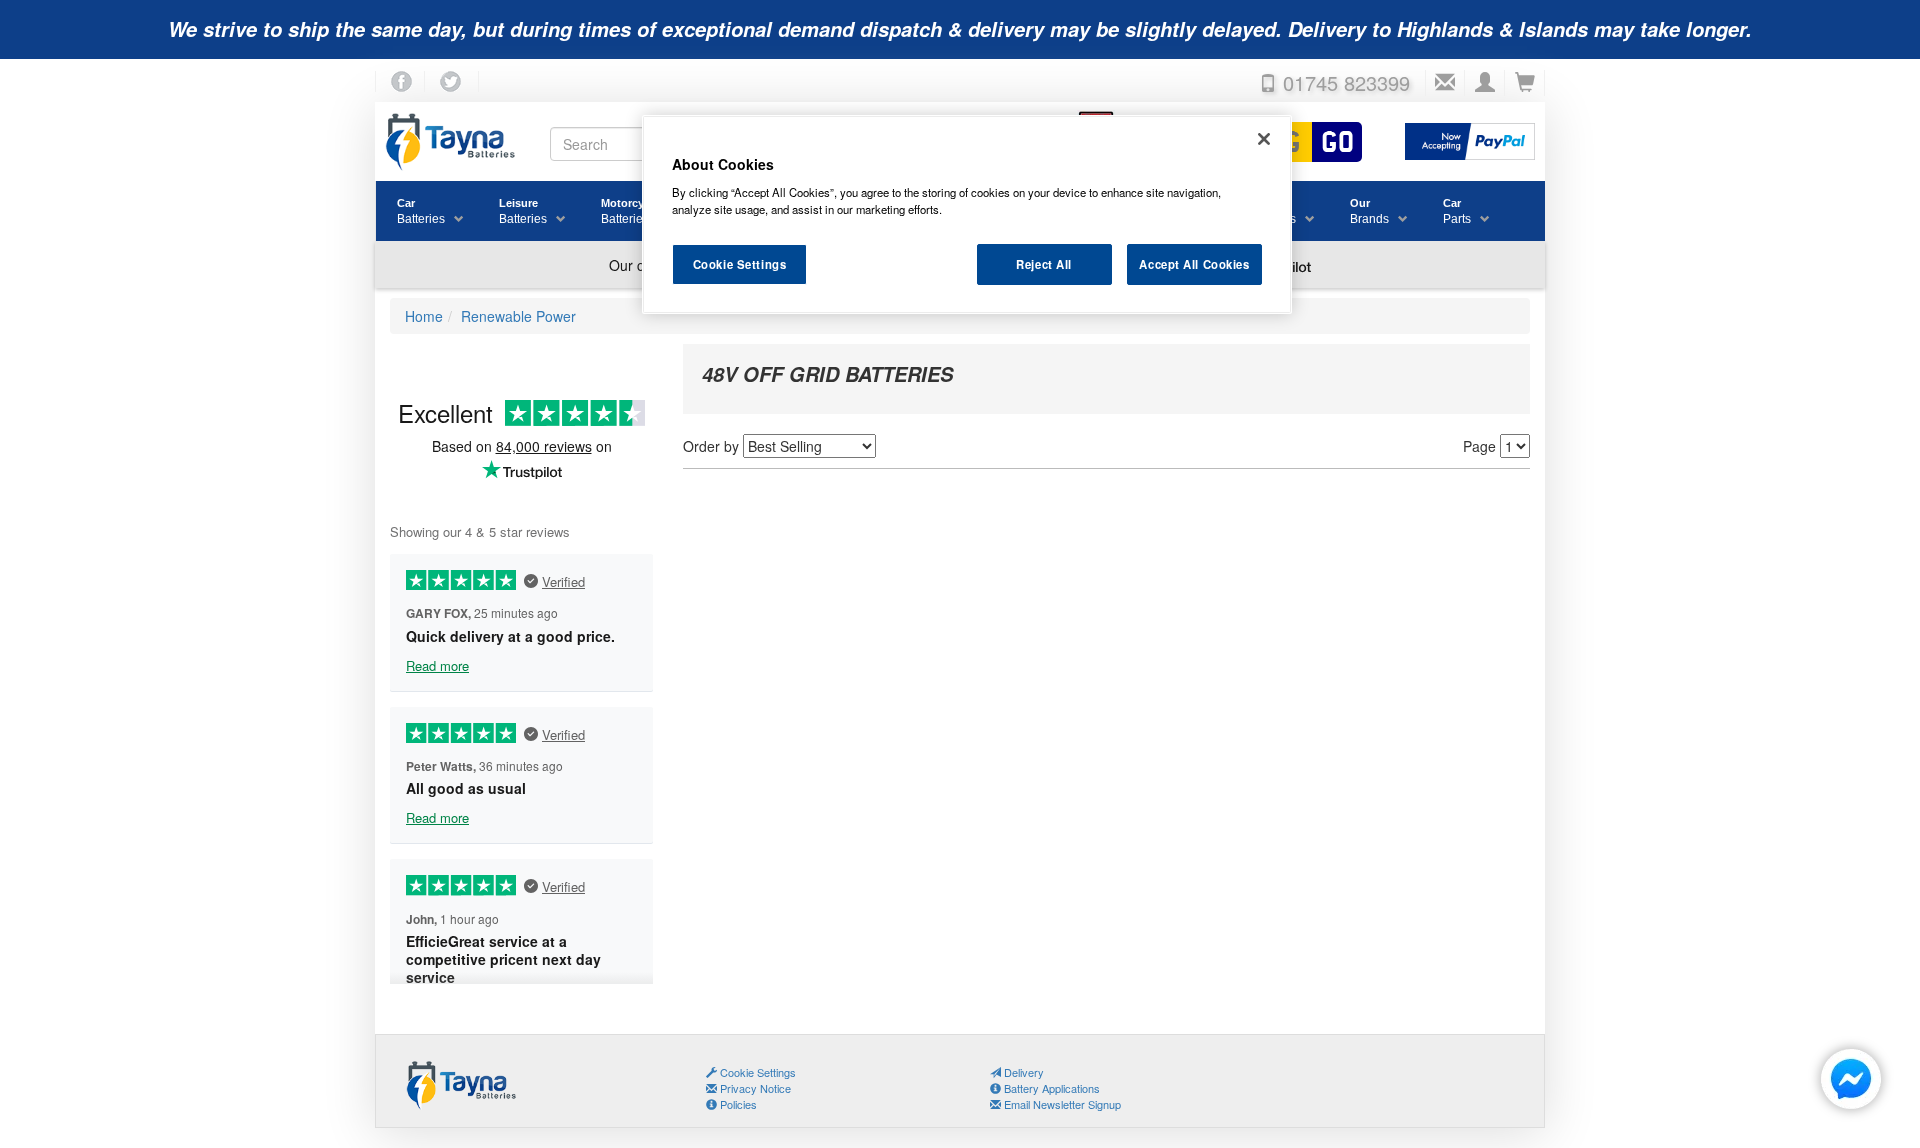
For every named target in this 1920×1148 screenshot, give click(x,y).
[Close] (1264, 139)
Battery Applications (1050, 1088)
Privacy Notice (754, 1088)
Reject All (1044, 264)
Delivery (1022, 1072)
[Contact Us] (1445, 83)
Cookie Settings (740, 264)
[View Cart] (1525, 83)
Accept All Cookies (1194, 264)
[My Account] (1485, 83)
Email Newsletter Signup (1061, 1104)
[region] (967, 215)
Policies (737, 1104)
